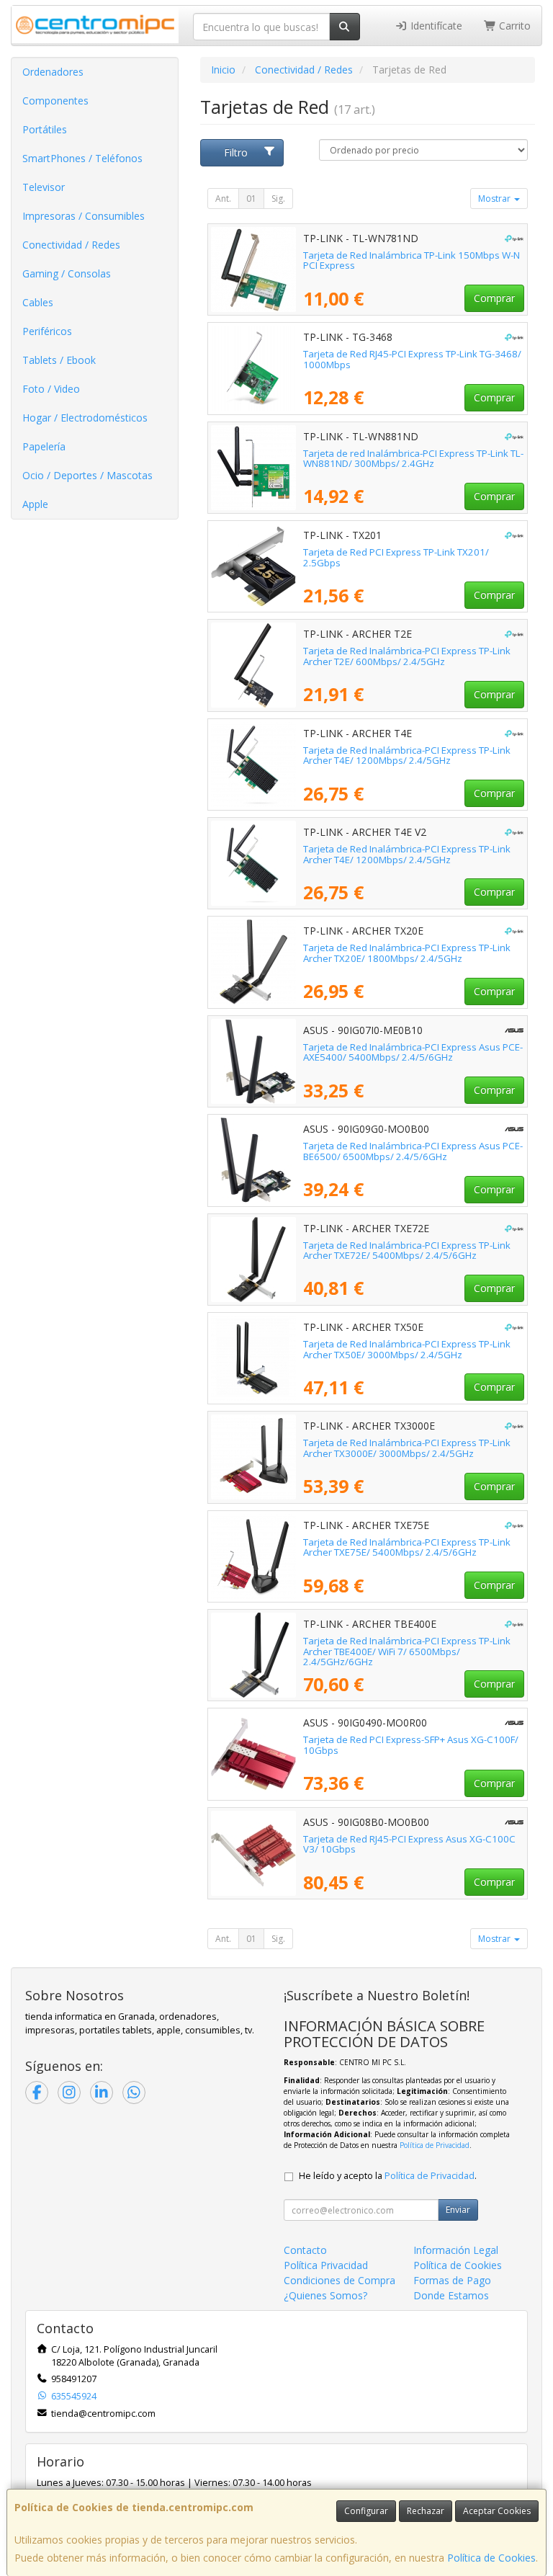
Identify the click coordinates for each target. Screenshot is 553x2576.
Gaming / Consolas (67, 273)
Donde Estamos (451, 2295)
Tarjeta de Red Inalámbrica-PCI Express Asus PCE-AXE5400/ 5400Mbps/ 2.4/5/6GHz (413, 1052)
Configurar (366, 2511)
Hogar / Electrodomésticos (85, 418)
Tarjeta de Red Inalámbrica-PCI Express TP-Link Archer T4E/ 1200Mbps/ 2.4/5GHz (407, 756)
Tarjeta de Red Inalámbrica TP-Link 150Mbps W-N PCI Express (412, 260)
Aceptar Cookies (497, 2511)
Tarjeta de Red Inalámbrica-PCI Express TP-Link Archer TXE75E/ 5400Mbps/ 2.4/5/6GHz (407, 1547)
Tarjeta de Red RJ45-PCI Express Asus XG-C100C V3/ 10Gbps (409, 1844)
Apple (35, 504)
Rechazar (426, 2511)
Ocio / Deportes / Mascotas (87, 475)
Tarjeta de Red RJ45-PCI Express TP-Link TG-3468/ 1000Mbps (412, 359)
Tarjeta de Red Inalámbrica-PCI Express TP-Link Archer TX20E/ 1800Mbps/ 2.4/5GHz (407, 953)
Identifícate (435, 26)
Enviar (458, 2210)
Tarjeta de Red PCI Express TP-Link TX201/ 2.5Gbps (396, 557)
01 (251, 199)
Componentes (55, 101)
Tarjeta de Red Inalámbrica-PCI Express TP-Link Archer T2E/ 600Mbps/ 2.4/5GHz (407, 656)
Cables (38, 302)
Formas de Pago (452, 2280)
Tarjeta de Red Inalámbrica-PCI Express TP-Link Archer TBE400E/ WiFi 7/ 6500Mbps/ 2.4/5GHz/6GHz (407, 1651)
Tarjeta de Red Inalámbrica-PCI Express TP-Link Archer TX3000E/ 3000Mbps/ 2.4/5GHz (407, 1448)
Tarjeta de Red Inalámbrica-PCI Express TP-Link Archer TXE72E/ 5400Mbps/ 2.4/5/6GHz (407, 1251)
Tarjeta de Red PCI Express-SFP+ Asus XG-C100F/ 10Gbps (411, 1745)
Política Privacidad (326, 2265)
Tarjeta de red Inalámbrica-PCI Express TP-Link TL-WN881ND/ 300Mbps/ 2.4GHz (413, 459)
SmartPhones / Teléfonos (82, 158)
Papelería (44, 446)
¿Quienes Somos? (325, 2295)
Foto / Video (51, 389)
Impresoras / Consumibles (84, 216)
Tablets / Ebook (59, 360)
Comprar (494, 298)
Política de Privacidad (435, 2145)
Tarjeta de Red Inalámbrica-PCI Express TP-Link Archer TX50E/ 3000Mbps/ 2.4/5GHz (407, 1349)
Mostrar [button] (495, 199)
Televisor (44, 187)
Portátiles (45, 129)
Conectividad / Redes (71, 245)
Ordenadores (53, 72)
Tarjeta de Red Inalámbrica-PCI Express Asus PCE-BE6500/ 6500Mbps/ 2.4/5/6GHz (413, 1151)
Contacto (305, 2250)
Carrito (513, 26)
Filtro (236, 152)
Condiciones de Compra (340, 2280)
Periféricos (47, 331)
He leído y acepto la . (388, 2176)
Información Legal (456, 2250)
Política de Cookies (491, 2558)
